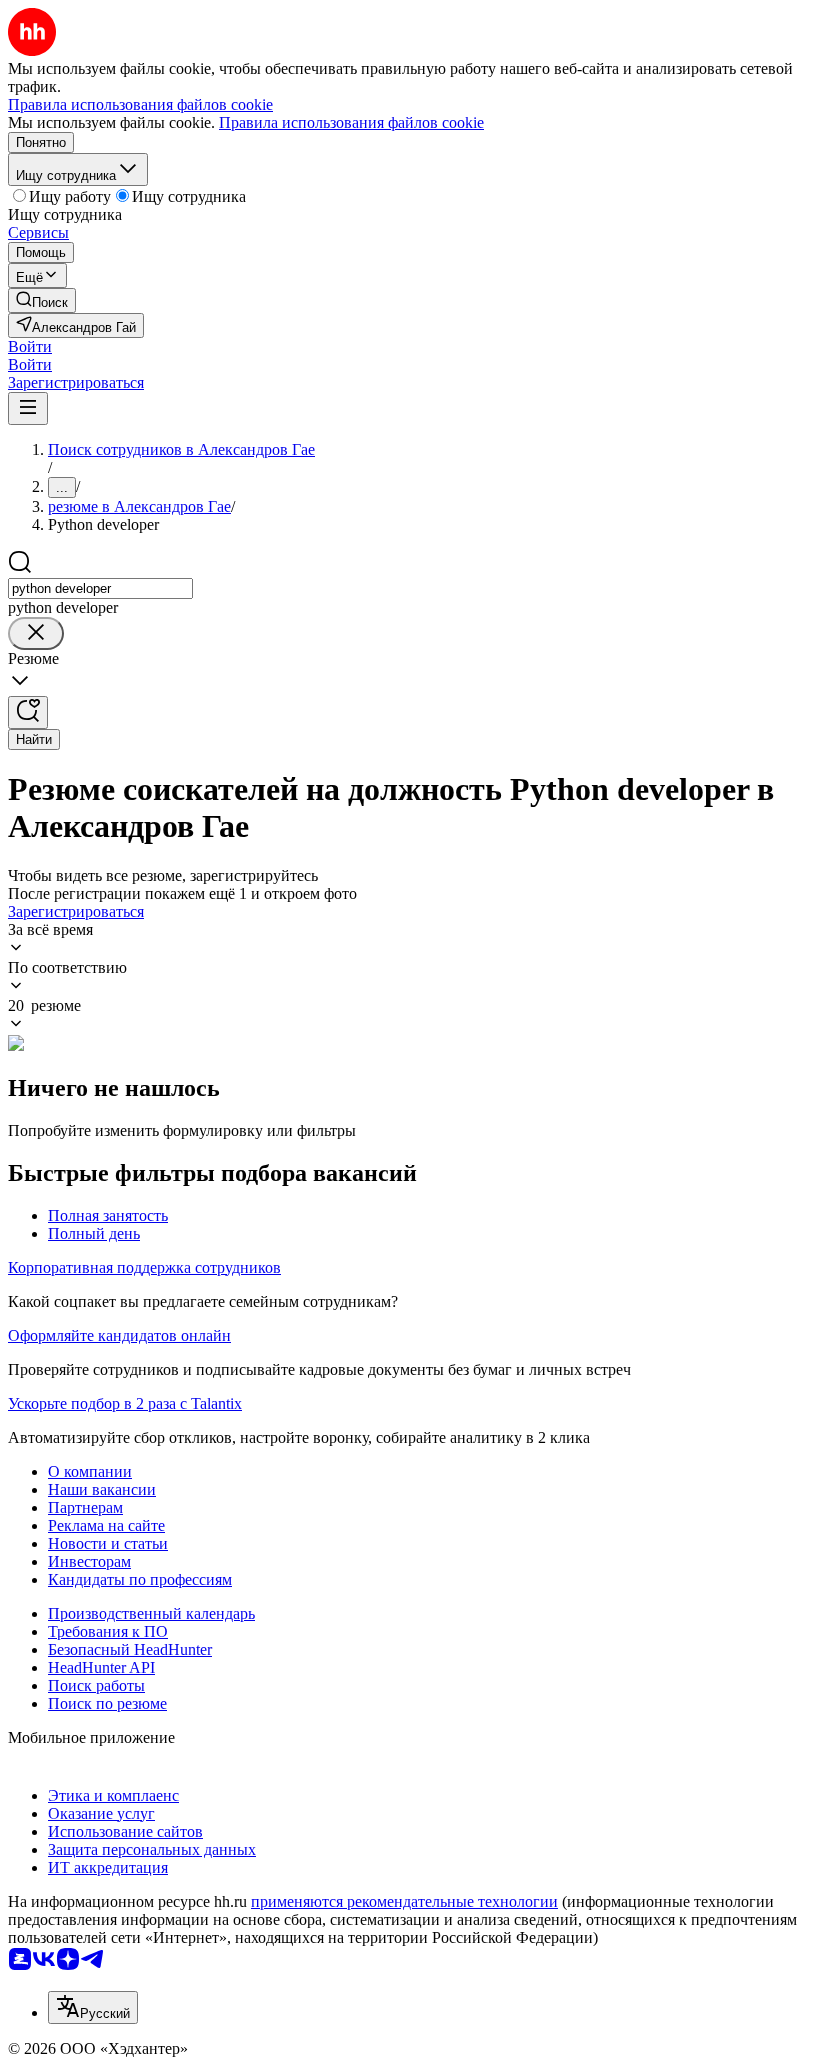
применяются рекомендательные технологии (404, 1901)
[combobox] (100, 588)
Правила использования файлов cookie (351, 122)
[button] (30, 346)
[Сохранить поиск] (28, 712)
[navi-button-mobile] (28, 408)
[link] (42, 300)
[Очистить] (36, 633)
